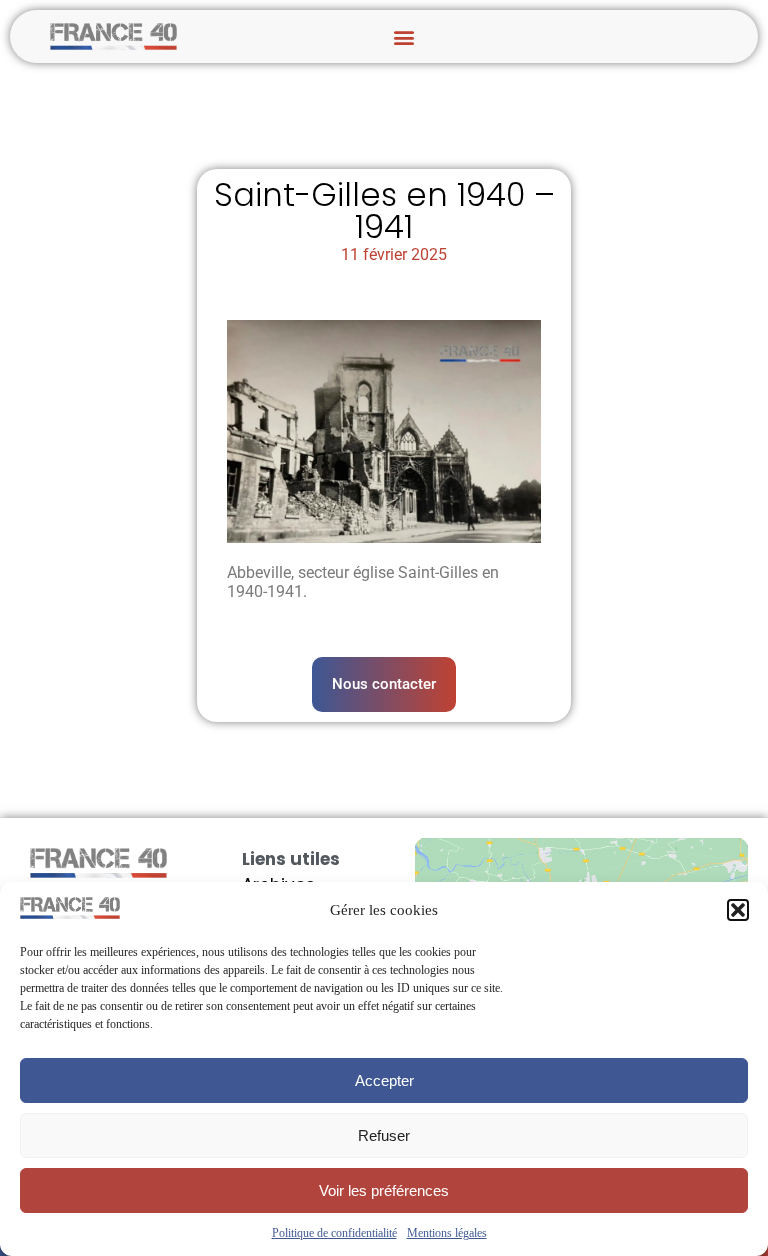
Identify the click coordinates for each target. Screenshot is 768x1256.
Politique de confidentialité (334, 1233)
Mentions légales (447, 1233)
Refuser (384, 1135)
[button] (738, 910)
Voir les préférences (384, 1190)
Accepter (384, 1080)
